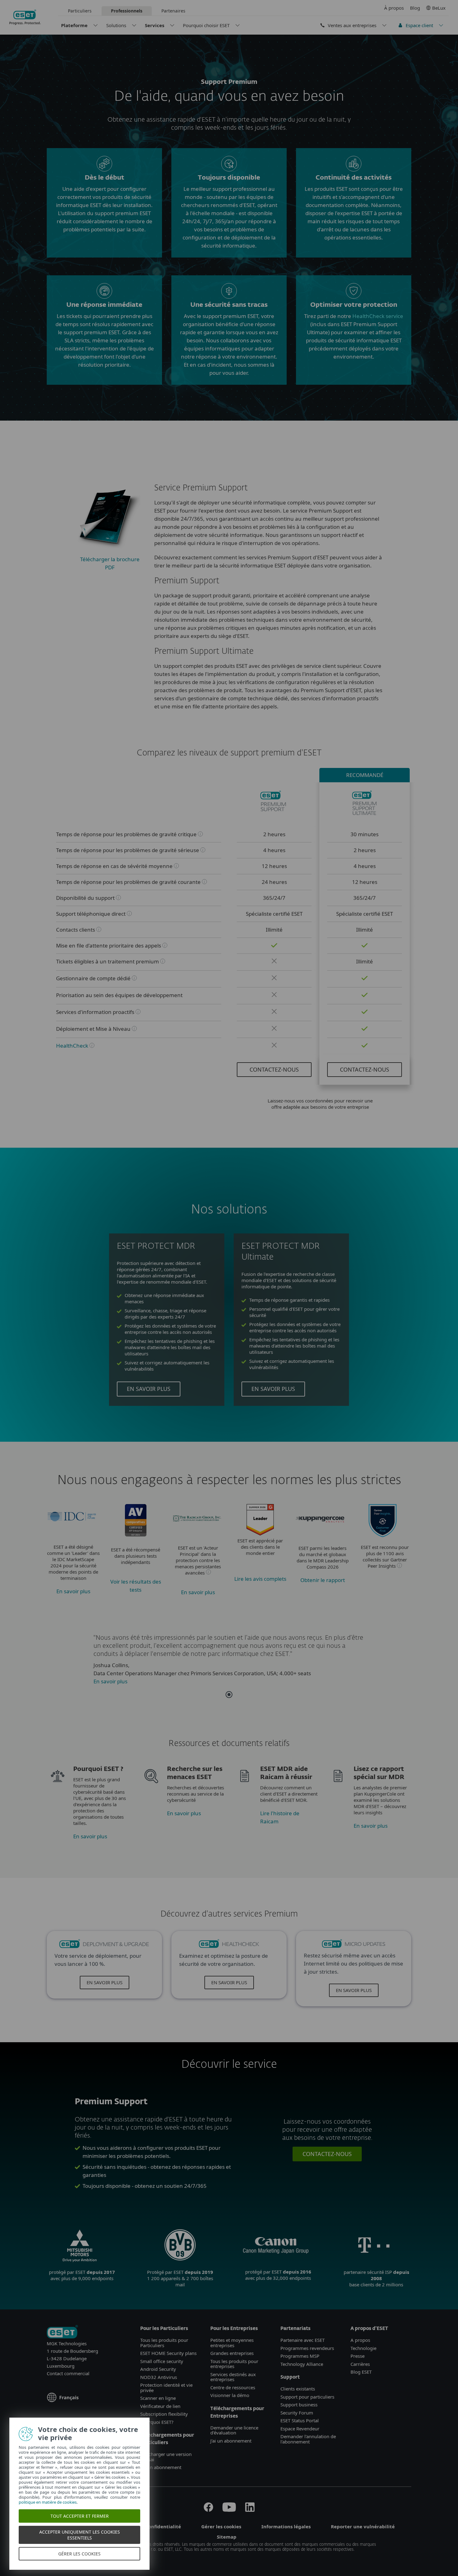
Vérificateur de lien (160, 2406)
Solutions (116, 25)
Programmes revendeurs (307, 2348)
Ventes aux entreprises (352, 25)
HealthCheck (72, 1046)
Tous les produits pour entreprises (234, 2364)
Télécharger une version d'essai (166, 2457)
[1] (229, 1695)
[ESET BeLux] (62, 2332)
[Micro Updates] (354, 1947)
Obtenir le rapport (323, 1580)
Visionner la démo (230, 2395)
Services (155, 25)
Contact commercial (68, 2373)
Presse (358, 2356)
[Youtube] (229, 2510)
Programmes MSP (300, 2356)
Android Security (158, 2369)
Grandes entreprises (232, 2353)
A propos (360, 2340)
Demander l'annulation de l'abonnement (308, 2439)
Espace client (419, 25)
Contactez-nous (274, 1069)
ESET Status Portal (300, 2420)
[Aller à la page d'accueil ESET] (25, 17)
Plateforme (74, 25)
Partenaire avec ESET (303, 2340)
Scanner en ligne (158, 2398)
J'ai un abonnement (161, 2467)
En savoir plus (149, 1389)
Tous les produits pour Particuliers (164, 2343)
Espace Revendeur (300, 2429)
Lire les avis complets (260, 1579)
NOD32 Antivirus (159, 2377)
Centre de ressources (233, 2387)
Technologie (363, 2348)
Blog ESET (361, 2372)
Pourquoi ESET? (157, 2422)
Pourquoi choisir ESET (206, 25)
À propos (394, 8)
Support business (299, 2405)
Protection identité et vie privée (166, 2388)
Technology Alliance (302, 2364)
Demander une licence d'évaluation (234, 2430)
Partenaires (173, 11)
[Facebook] (208, 2510)
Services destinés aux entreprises (233, 2377)
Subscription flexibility (164, 2414)
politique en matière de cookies (48, 2502)
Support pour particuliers (307, 2397)
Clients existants (298, 2389)
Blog (415, 8)
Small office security (162, 2361)
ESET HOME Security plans (168, 2353)
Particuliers (80, 11)
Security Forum (297, 2413)
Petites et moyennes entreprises (232, 2343)
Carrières (360, 2364)
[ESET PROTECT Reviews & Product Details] (260, 1533)
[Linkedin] (250, 2510)
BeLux (439, 8)
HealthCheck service (378, 316)
